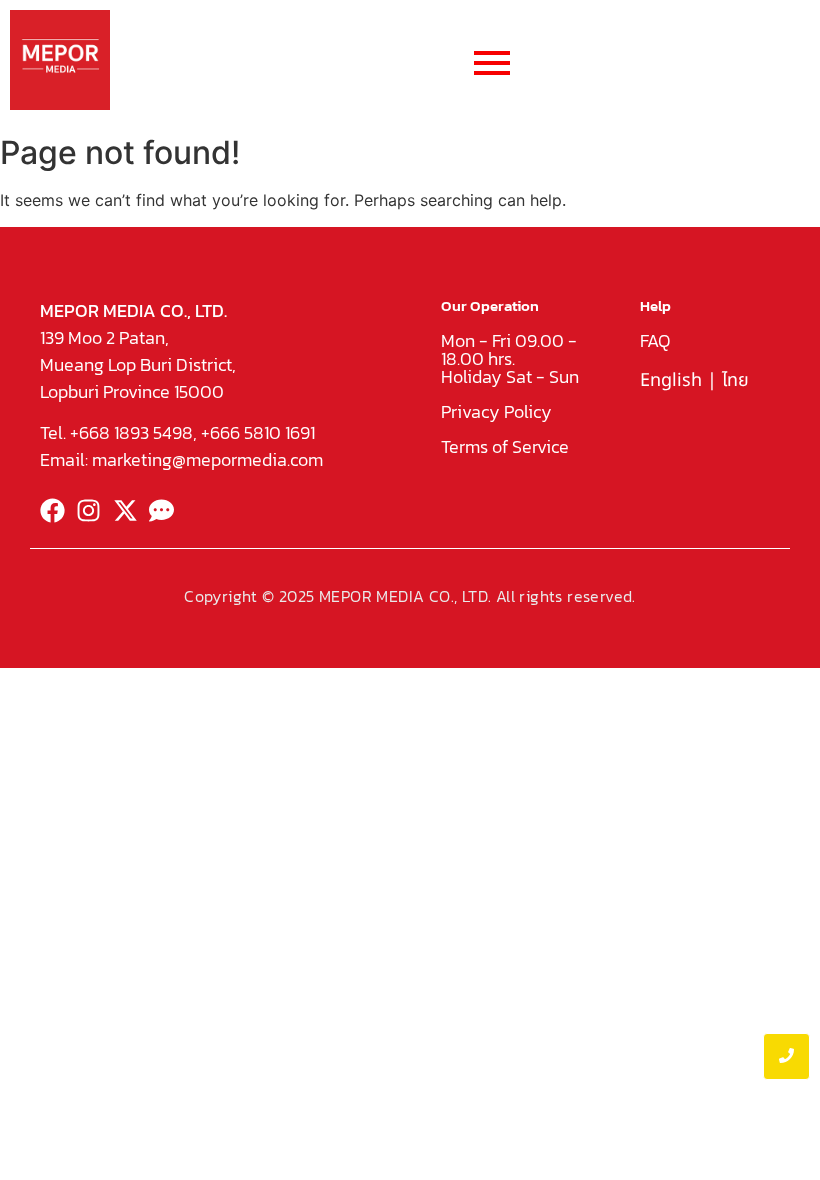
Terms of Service (505, 446)
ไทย (735, 380)
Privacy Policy (496, 411)
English (671, 380)
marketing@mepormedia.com (207, 459)
